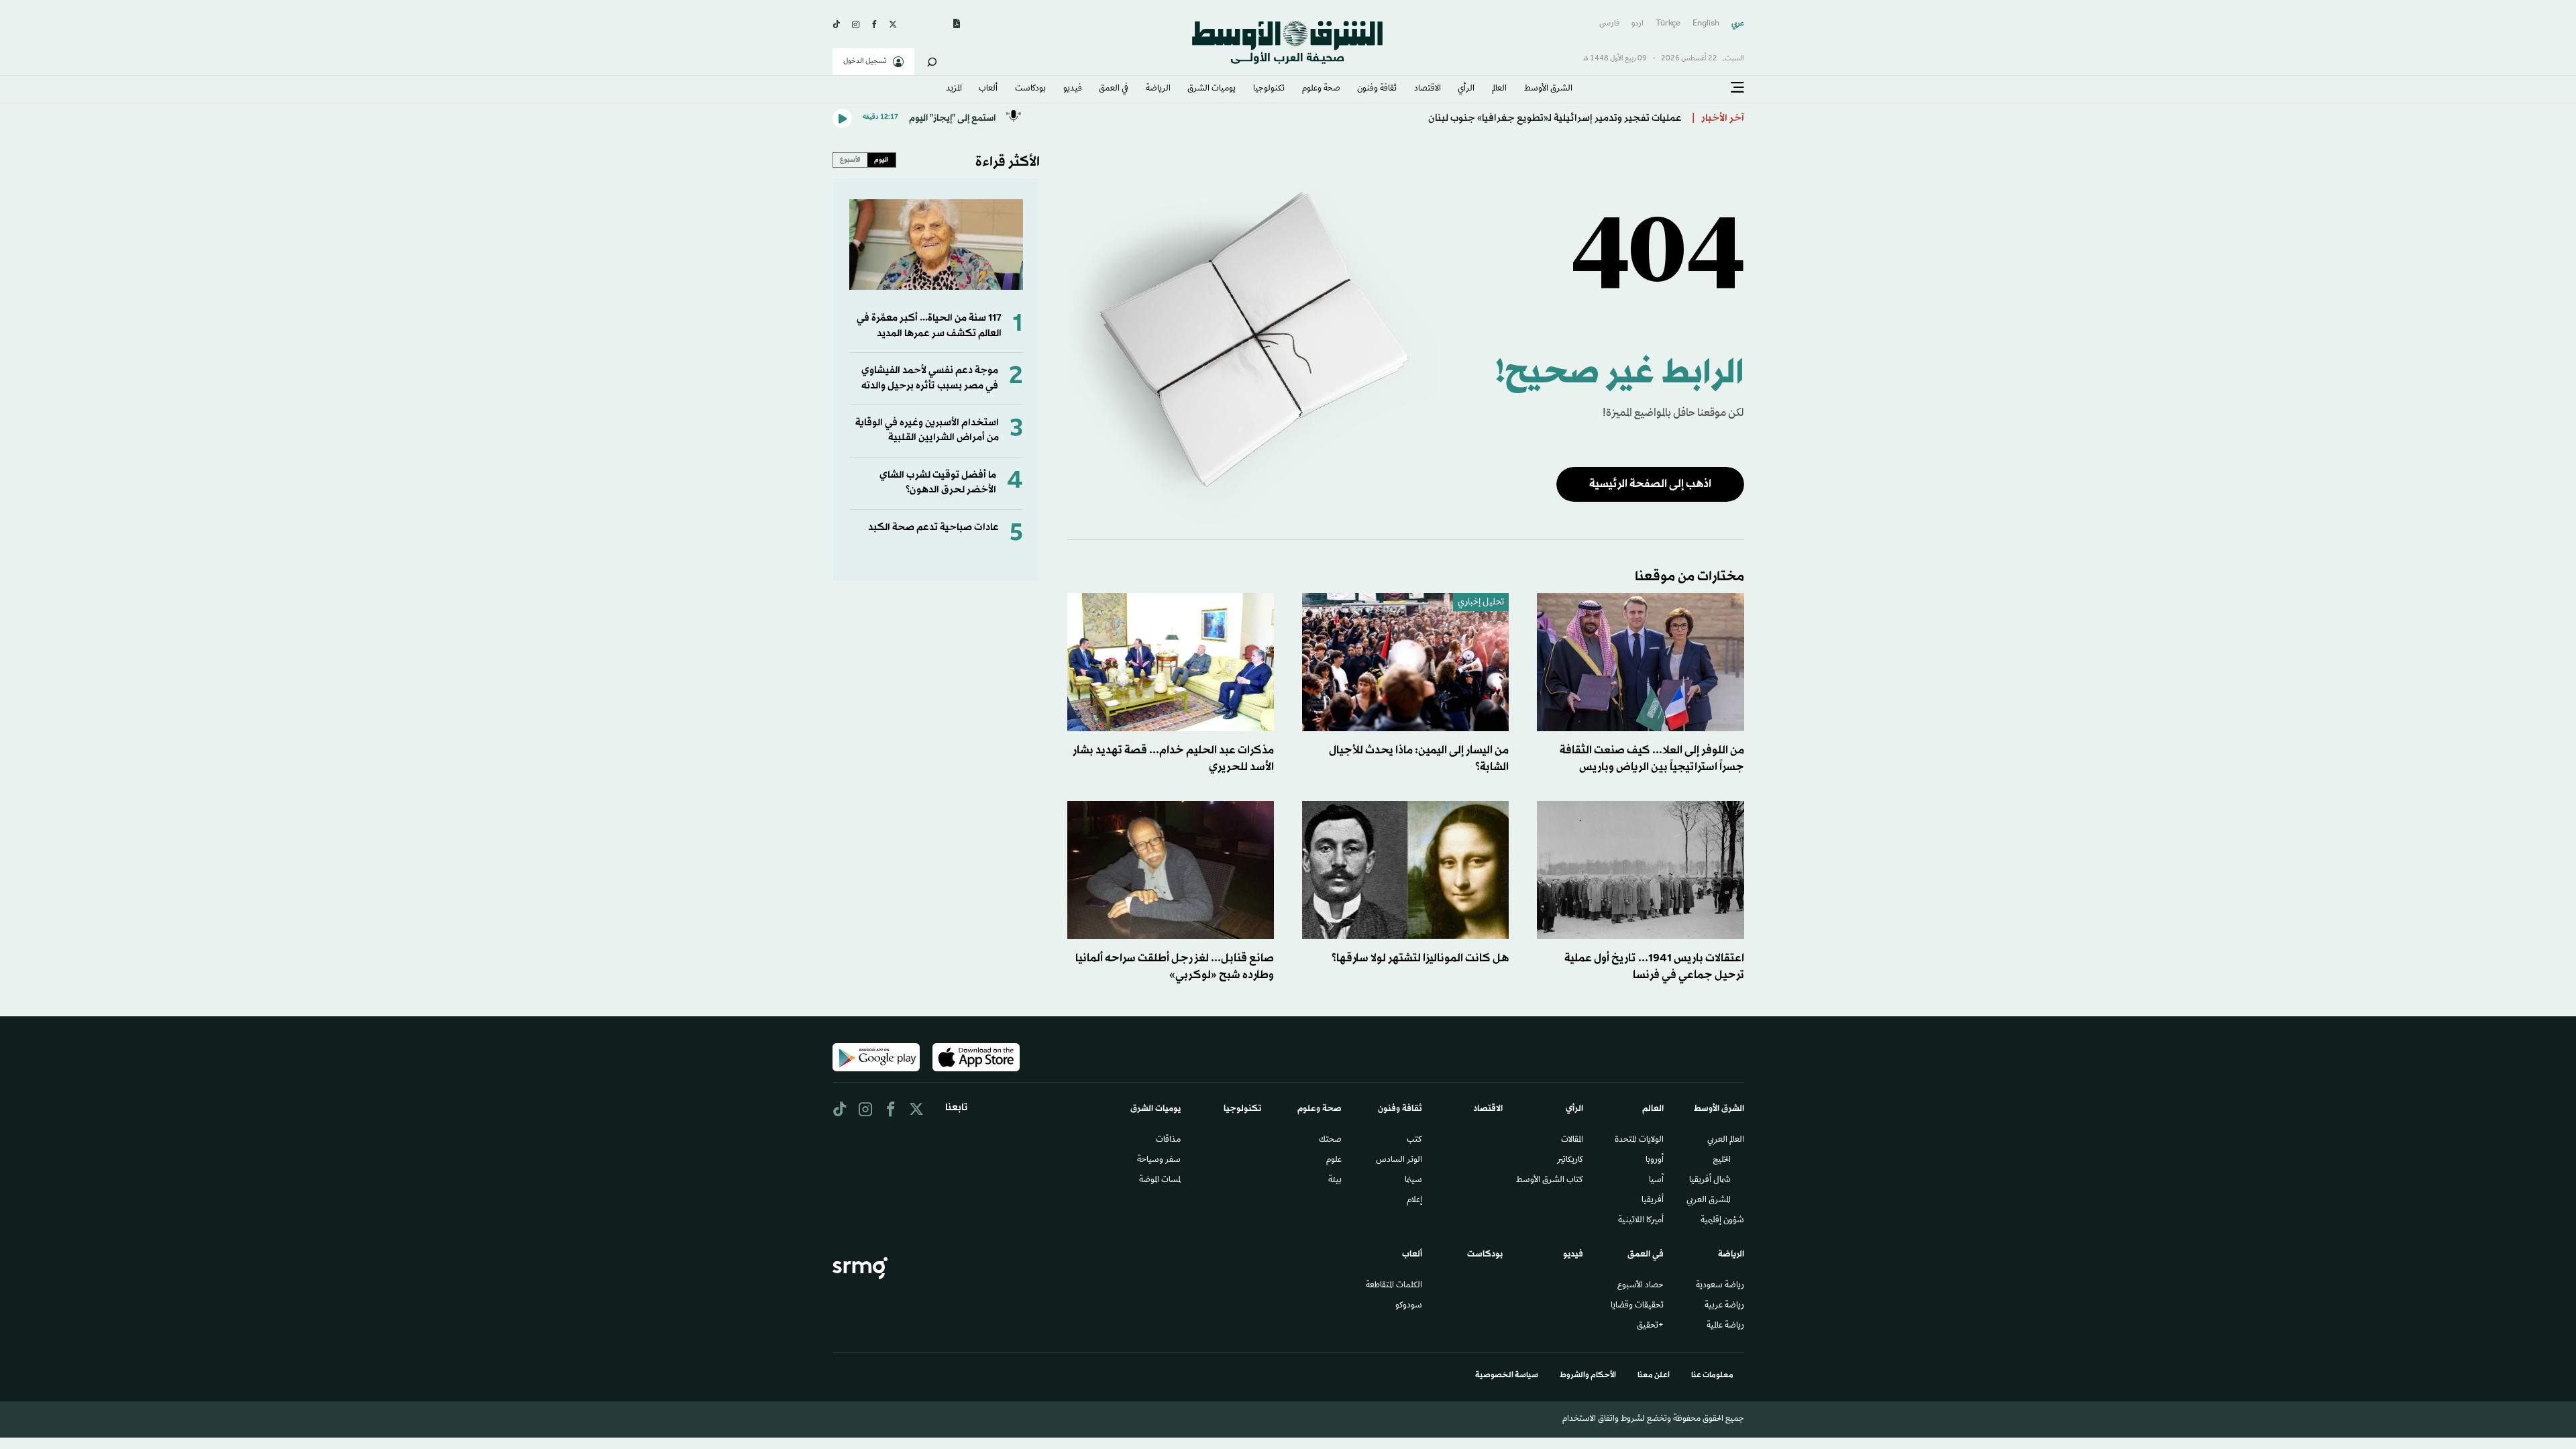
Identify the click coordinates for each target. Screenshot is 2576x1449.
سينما (1413, 1181)
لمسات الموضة (1160, 1181)
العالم (1499, 89)
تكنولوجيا (1269, 89)
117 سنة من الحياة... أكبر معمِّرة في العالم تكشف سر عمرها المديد (929, 326)
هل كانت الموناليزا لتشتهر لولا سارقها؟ (1420, 958)
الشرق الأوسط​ (1548, 89)
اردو (1638, 24)
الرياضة (1158, 89)
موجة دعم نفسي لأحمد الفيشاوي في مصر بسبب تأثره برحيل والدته (930, 378)
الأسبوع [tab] (850, 160)
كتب (1414, 1140)
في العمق (1114, 89)
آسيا (1656, 1181)
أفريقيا (1653, 1201)
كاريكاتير (1570, 1161)
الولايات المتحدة (1639, 1140)
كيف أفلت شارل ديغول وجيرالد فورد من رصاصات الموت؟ (1566, 118)
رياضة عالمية (1725, 1326)
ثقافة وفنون (1377, 89)
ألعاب (988, 89)
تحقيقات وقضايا (1637, 1306)
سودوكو (1409, 1306)
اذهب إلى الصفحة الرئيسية (1650, 484)
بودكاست (1030, 89)
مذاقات (1168, 1140)
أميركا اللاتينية (1641, 1221)
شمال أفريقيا (1710, 1181)
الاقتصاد (1428, 89)
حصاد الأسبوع (1641, 1286)
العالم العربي (1726, 1140)
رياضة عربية (1724, 1306)
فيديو (1073, 89)
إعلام (1414, 1201)
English (1706, 24)
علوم (1334, 1161)
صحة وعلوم (1321, 89)
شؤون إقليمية (1722, 1221)
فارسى (1609, 24)
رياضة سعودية (1720, 1286)
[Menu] (1737, 88)
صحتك (1330, 1140)
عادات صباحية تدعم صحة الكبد (933, 528)
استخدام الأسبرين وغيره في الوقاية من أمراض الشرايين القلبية (927, 430)
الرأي (1466, 89)
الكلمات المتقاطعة (1394, 1286)
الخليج (1722, 1161)
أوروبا (1655, 1161)
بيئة (1335, 1181)
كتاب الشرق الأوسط (1550, 1181)
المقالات (1572, 1140)
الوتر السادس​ (1399, 1161)
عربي (1738, 24)
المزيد (954, 89)
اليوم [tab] (881, 160)
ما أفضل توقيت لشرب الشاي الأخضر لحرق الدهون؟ (938, 483)
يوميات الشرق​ (1212, 89)
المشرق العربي (1709, 1201)
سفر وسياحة (1159, 1161)
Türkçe (1668, 24)
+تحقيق (1650, 1326)
